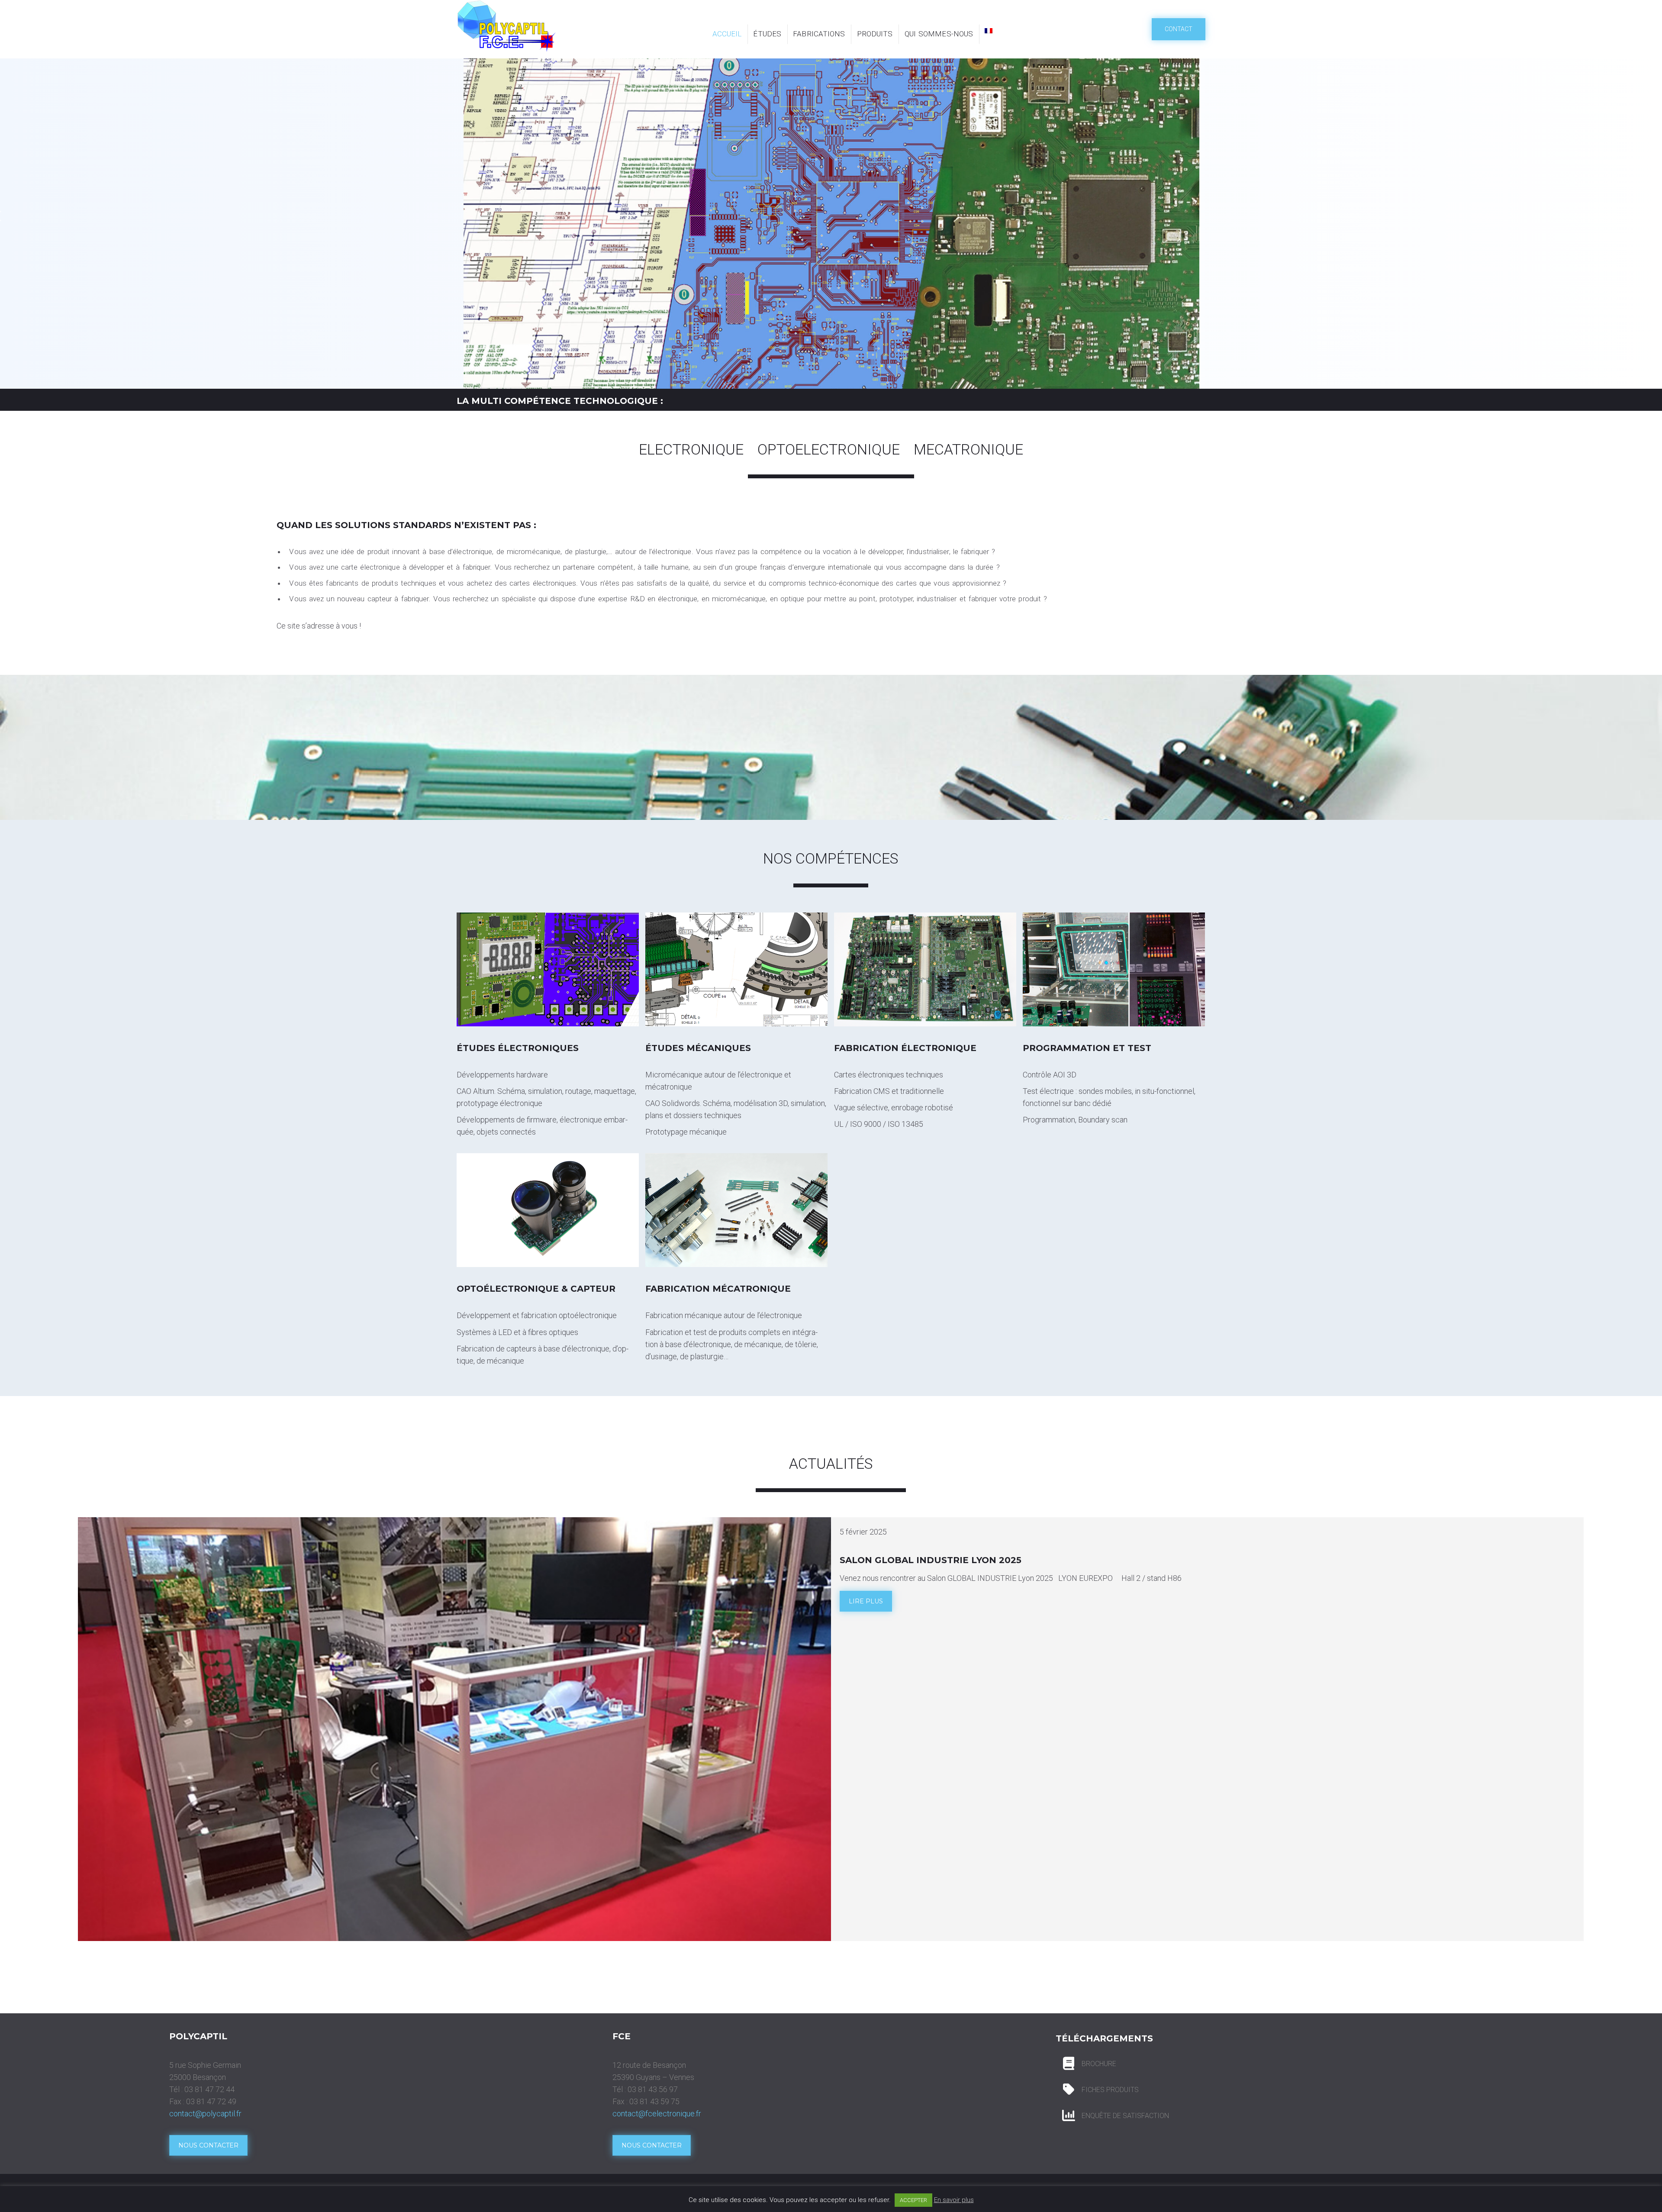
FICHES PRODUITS (1110, 2090)
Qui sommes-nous (939, 34)
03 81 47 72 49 (211, 2101)
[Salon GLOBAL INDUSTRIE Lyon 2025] (454, 1729)
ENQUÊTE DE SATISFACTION (1125, 2116)
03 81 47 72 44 (209, 2089)
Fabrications (819, 34)
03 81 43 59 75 (654, 2101)
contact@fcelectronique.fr (657, 2114)
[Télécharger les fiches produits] (1069, 2064)
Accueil (727, 34)
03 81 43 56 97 (653, 2089)
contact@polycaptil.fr (205, 2114)
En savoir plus (954, 2200)
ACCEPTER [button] (913, 2200)
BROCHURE (1099, 2064)
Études (767, 34)
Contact (1179, 29)
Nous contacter (208, 2145)
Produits (875, 34)
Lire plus (866, 1601)
